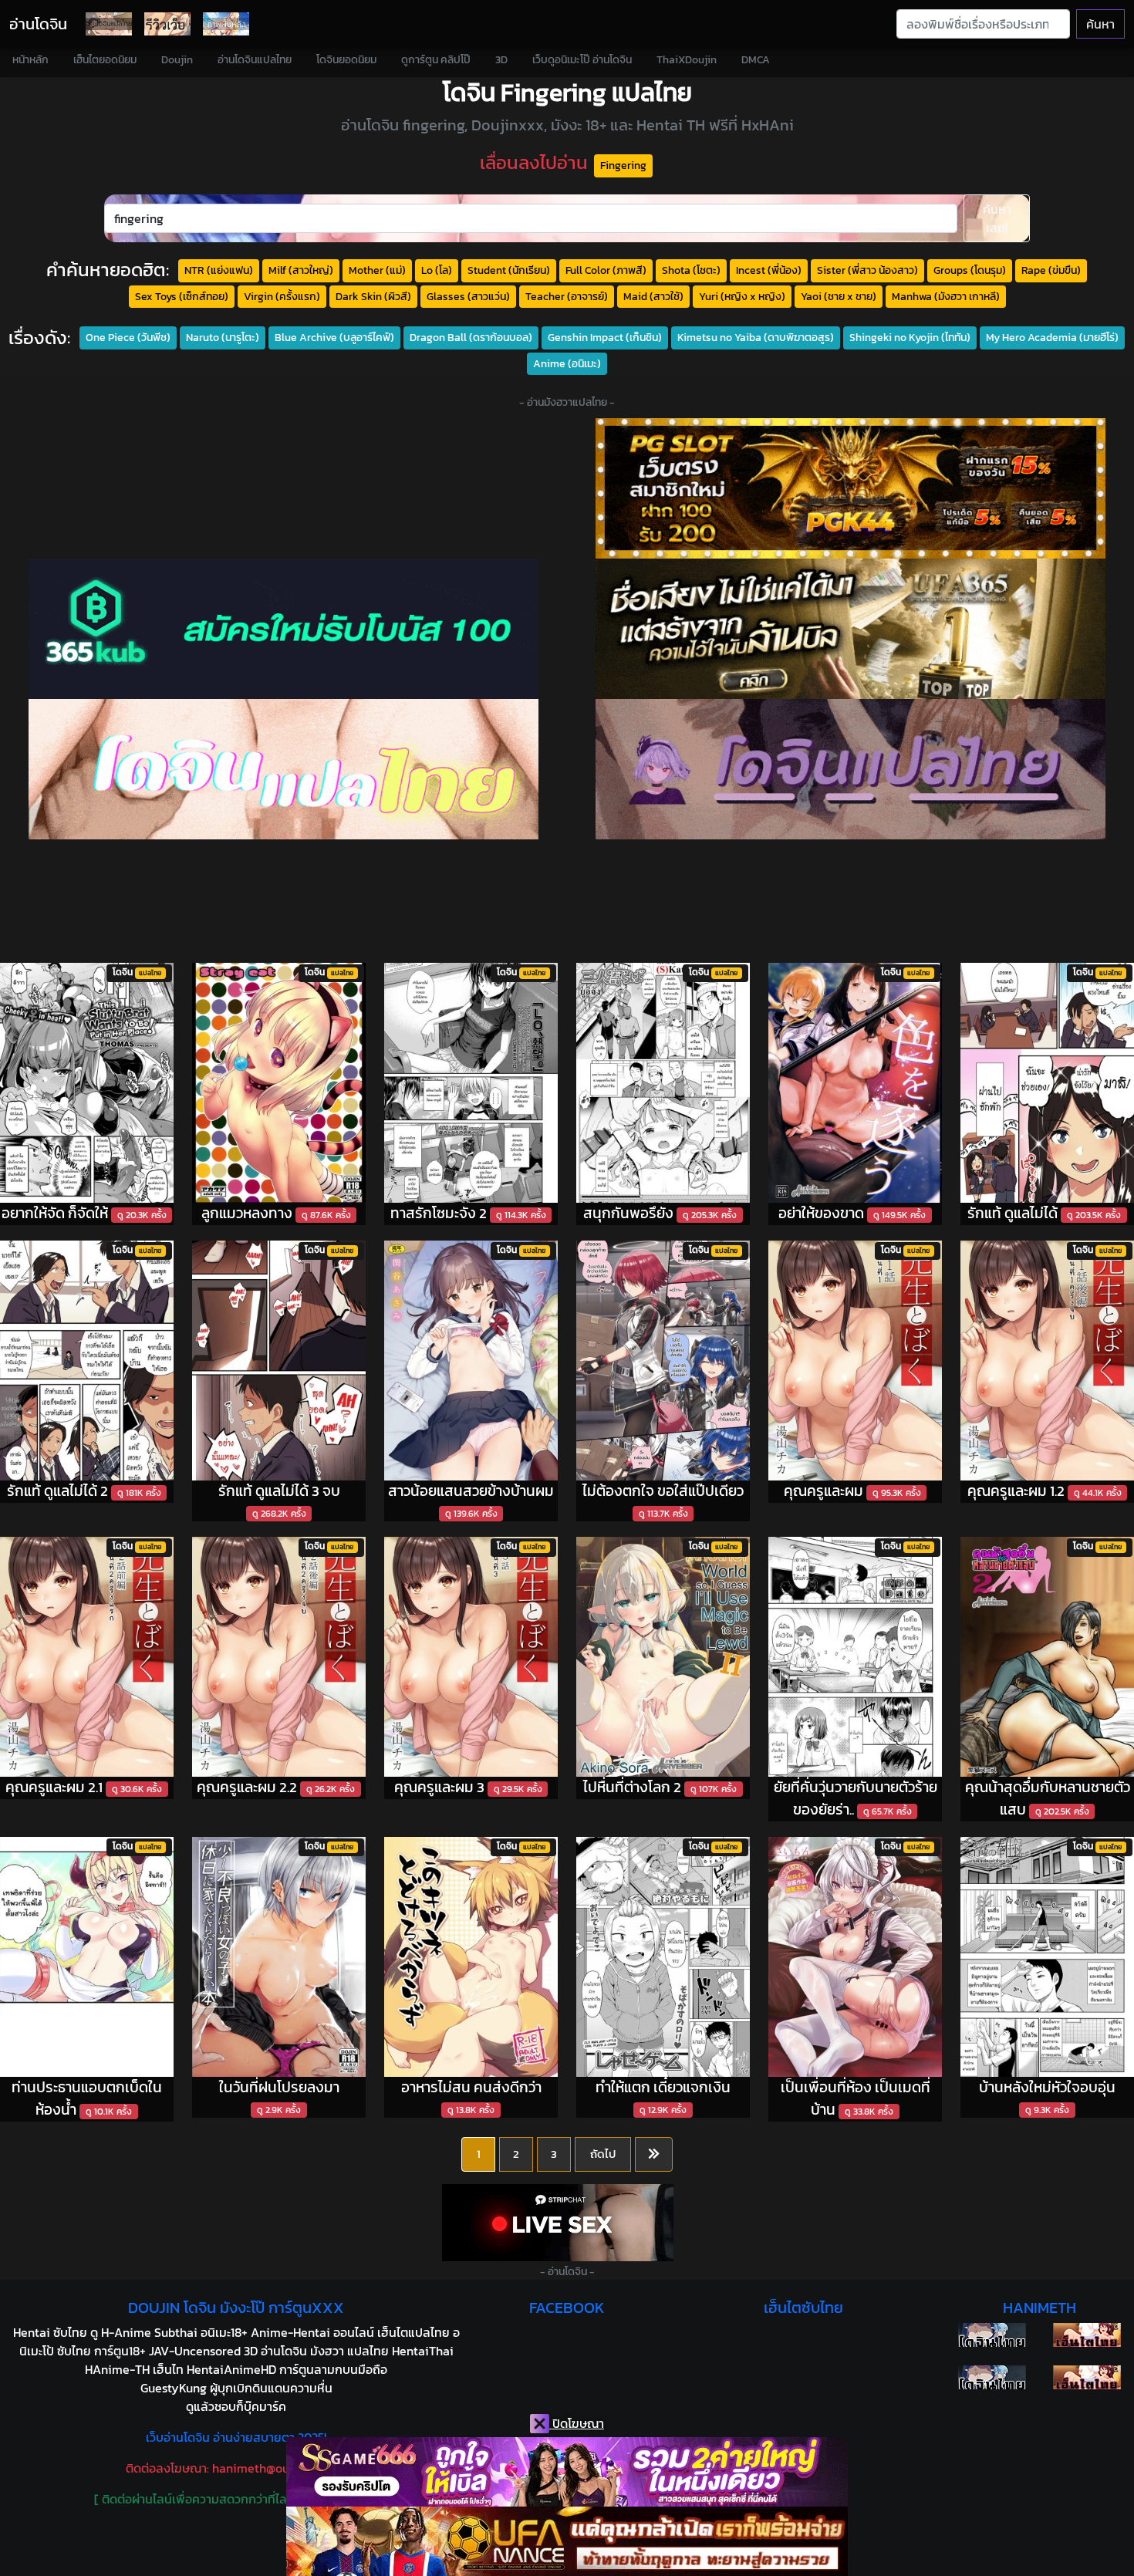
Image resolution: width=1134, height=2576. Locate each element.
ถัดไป (603, 2154)
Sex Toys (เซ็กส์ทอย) (182, 296)
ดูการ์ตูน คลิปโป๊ (436, 60)
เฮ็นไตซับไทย (803, 2308)
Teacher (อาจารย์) (567, 296)
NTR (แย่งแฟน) (219, 270)
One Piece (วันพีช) (128, 337)
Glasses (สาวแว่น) (468, 296)
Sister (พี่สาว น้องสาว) (867, 270)
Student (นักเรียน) (509, 270)
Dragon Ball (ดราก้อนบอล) (471, 337)
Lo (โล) (437, 270)
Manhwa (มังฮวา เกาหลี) (946, 296)
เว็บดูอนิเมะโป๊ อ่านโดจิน (582, 60)
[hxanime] (1087, 2377)
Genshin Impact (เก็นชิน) (605, 337)
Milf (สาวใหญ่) (301, 270)
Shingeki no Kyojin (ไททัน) (910, 337)
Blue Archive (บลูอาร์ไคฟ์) (334, 337)
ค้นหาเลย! (997, 218)
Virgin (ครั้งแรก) (282, 296)
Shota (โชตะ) (691, 270)
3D (501, 60)
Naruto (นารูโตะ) (223, 337)
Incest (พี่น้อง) (769, 270)
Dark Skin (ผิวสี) (373, 296)
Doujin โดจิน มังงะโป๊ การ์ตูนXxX (236, 2308)
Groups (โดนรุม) (970, 270)
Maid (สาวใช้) (653, 296)
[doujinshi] (167, 24)
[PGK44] (850, 488)
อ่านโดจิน (38, 24)
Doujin (177, 60)
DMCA (756, 60)
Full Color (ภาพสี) (606, 270)
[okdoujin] (992, 2335)
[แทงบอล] (850, 629)
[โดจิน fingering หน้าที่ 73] (654, 2155)
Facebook (567, 2308)
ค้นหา (1100, 24)
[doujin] (283, 769)
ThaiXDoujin (687, 60)
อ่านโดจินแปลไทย (255, 60)
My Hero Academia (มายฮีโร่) (1052, 337)
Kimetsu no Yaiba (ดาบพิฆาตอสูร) (756, 337)
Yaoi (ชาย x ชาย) (839, 296)
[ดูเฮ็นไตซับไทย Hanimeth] (1087, 2335)
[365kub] (283, 629)
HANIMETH (1039, 2308)
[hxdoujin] (992, 2377)
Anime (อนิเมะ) (567, 363)
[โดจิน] (109, 24)
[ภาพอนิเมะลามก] (226, 24)
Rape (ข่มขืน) (1051, 270)
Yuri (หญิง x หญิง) (742, 296)
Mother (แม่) (377, 270)
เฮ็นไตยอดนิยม (105, 60)
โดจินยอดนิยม (346, 60)
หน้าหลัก (30, 60)
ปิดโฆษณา (577, 2423)
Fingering (623, 165)
